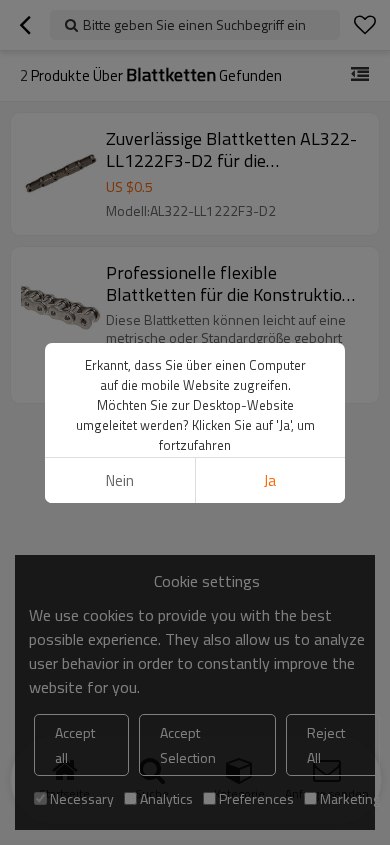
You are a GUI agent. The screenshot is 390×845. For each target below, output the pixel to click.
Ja (270, 480)
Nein (120, 480)
